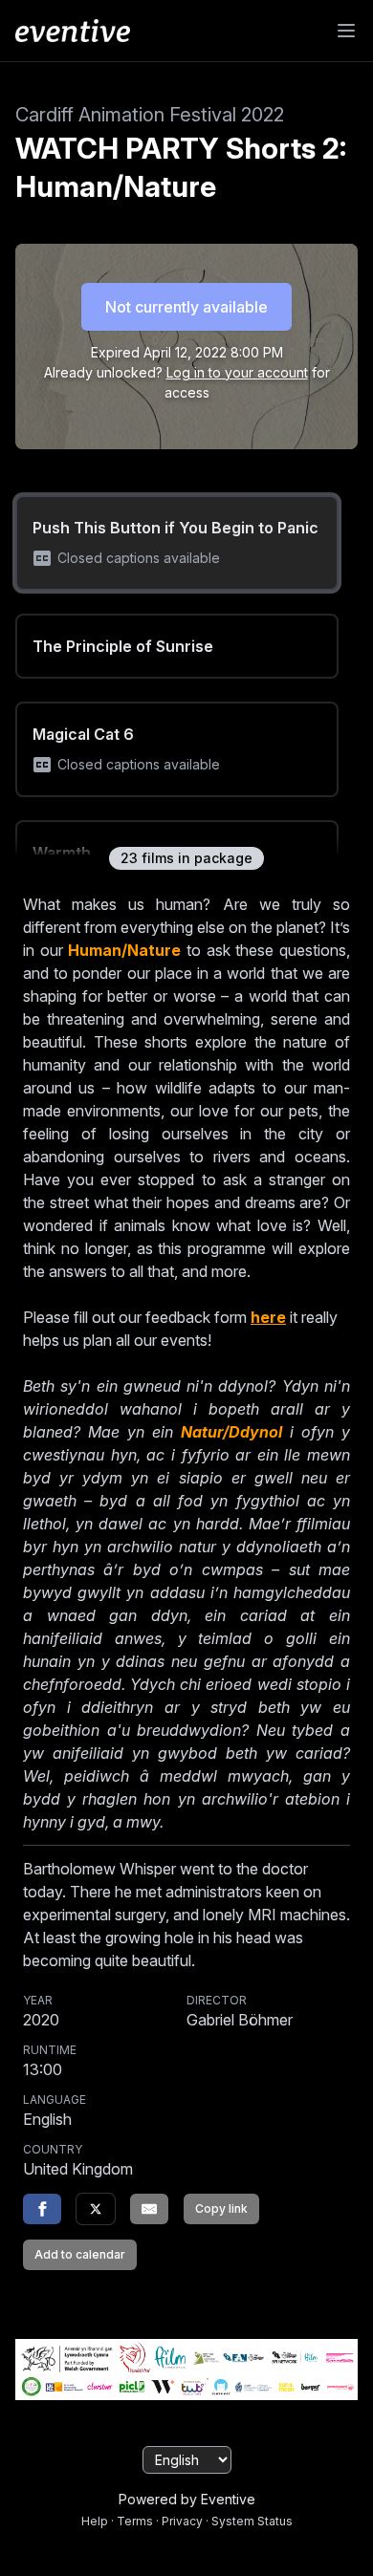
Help (95, 2521)
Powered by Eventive (187, 2499)
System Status (252, 2521)
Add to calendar (80, 2254)
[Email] (149, 2209)
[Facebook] (42, 2209)
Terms (135, 2521)
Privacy (182, 2521)
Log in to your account (237, 372)
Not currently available (186, 307)
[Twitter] (96, 2209)
